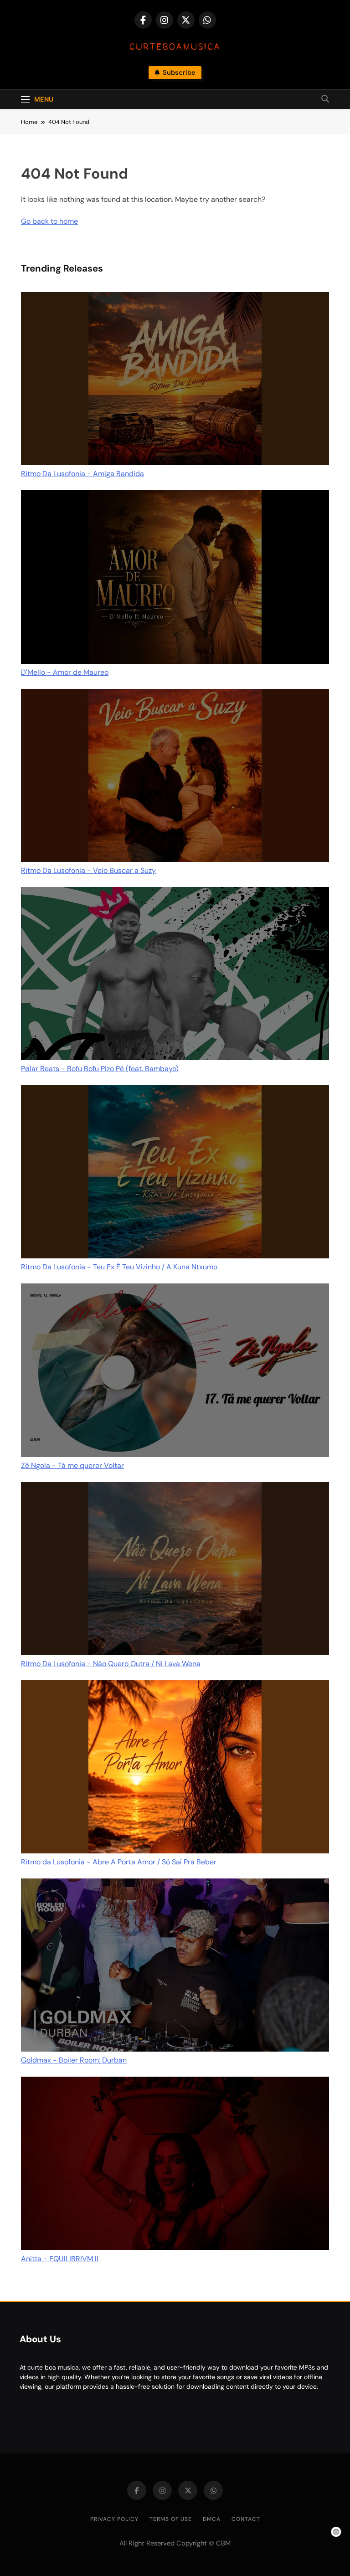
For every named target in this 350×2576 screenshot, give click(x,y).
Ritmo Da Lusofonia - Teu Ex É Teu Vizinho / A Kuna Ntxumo (119, 1267)
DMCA (212, 2519)
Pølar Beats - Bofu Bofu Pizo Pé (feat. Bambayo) (100, 1069)
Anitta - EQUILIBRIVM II (60, 2259)
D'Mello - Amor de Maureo (65, 672)
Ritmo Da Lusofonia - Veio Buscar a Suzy (88, 870)
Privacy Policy (114, 2519)
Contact (246, 2519)
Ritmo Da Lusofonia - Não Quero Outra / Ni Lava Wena (111, 1664)
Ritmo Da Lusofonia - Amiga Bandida (82, 474)
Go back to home (49, 221)
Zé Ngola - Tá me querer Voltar (72, 1465)
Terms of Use (171, 2519)
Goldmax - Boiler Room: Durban (74, 2060)
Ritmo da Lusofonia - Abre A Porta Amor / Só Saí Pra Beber (119, 1862)
